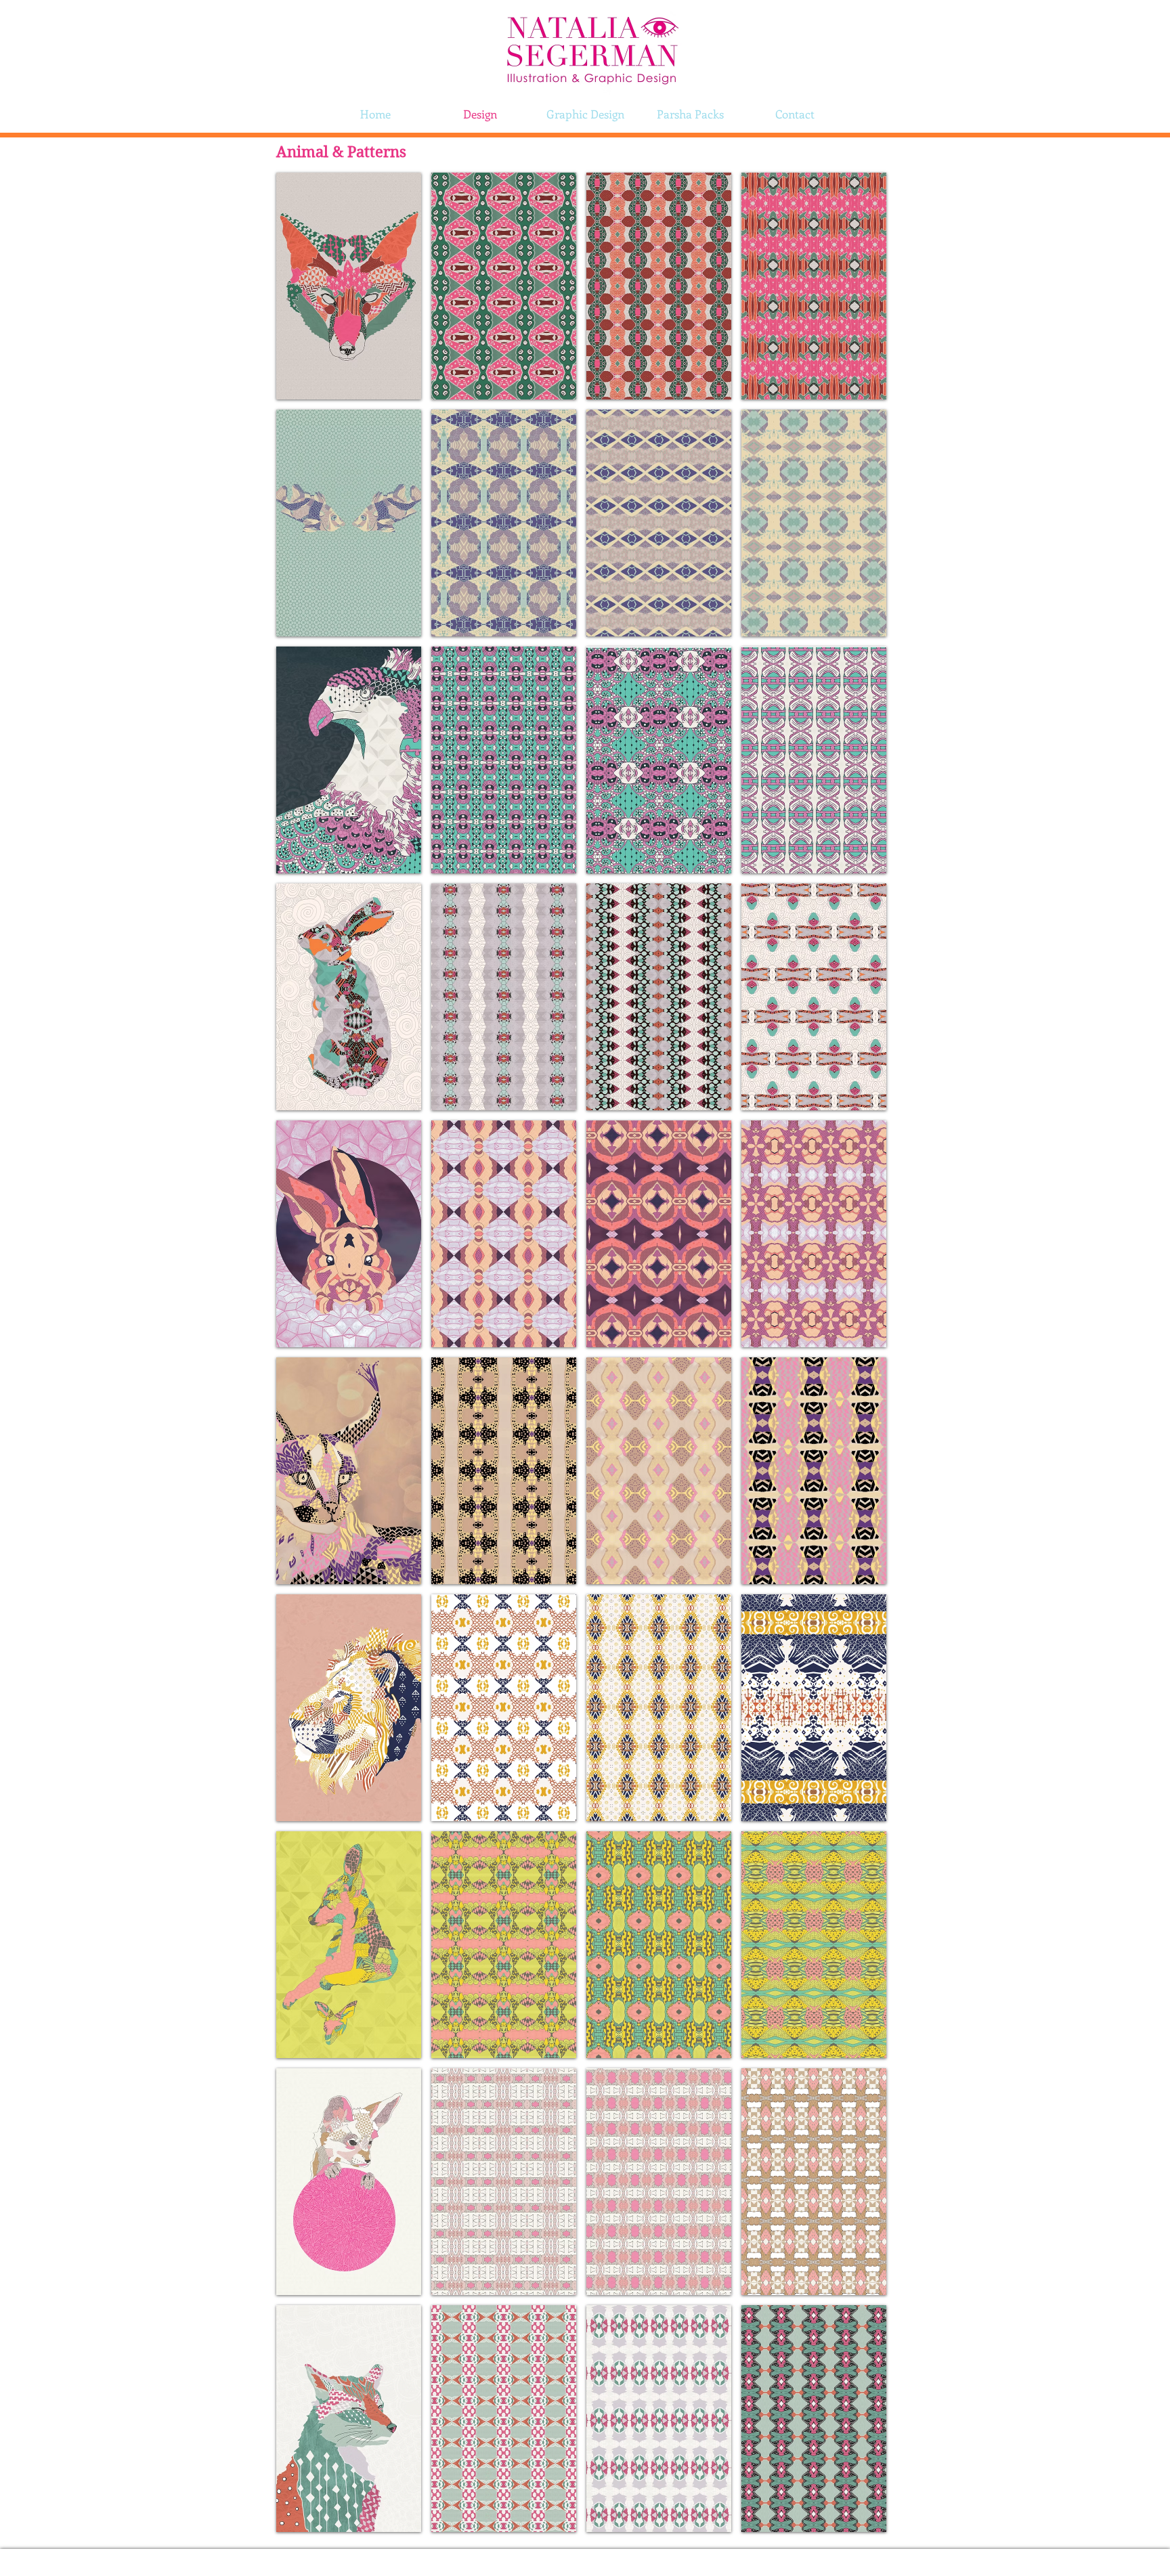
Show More (581, 2544)
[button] (349, 286)
